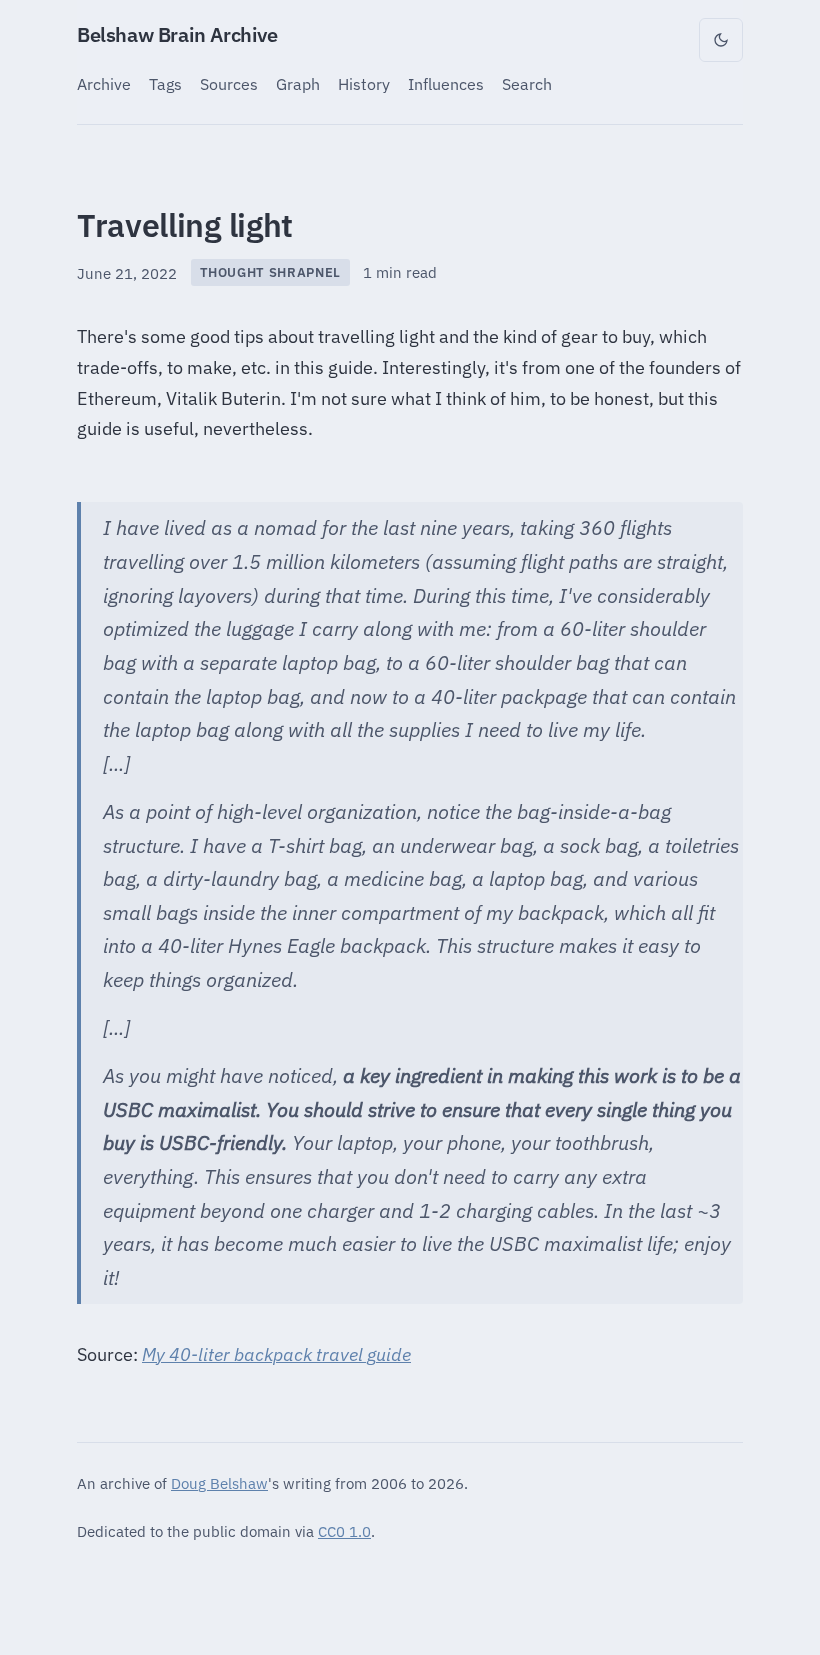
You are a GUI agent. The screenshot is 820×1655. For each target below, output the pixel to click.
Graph (298, 83)
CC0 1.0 (344, 1531)
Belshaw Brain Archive (177, 34)
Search (527, 83)
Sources (229, 83)
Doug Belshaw (219, 1483)
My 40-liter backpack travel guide (276, 1354)
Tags (165, 83)
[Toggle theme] (721, 40)
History (364, 83)
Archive (104, 83)
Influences (446, 83)
